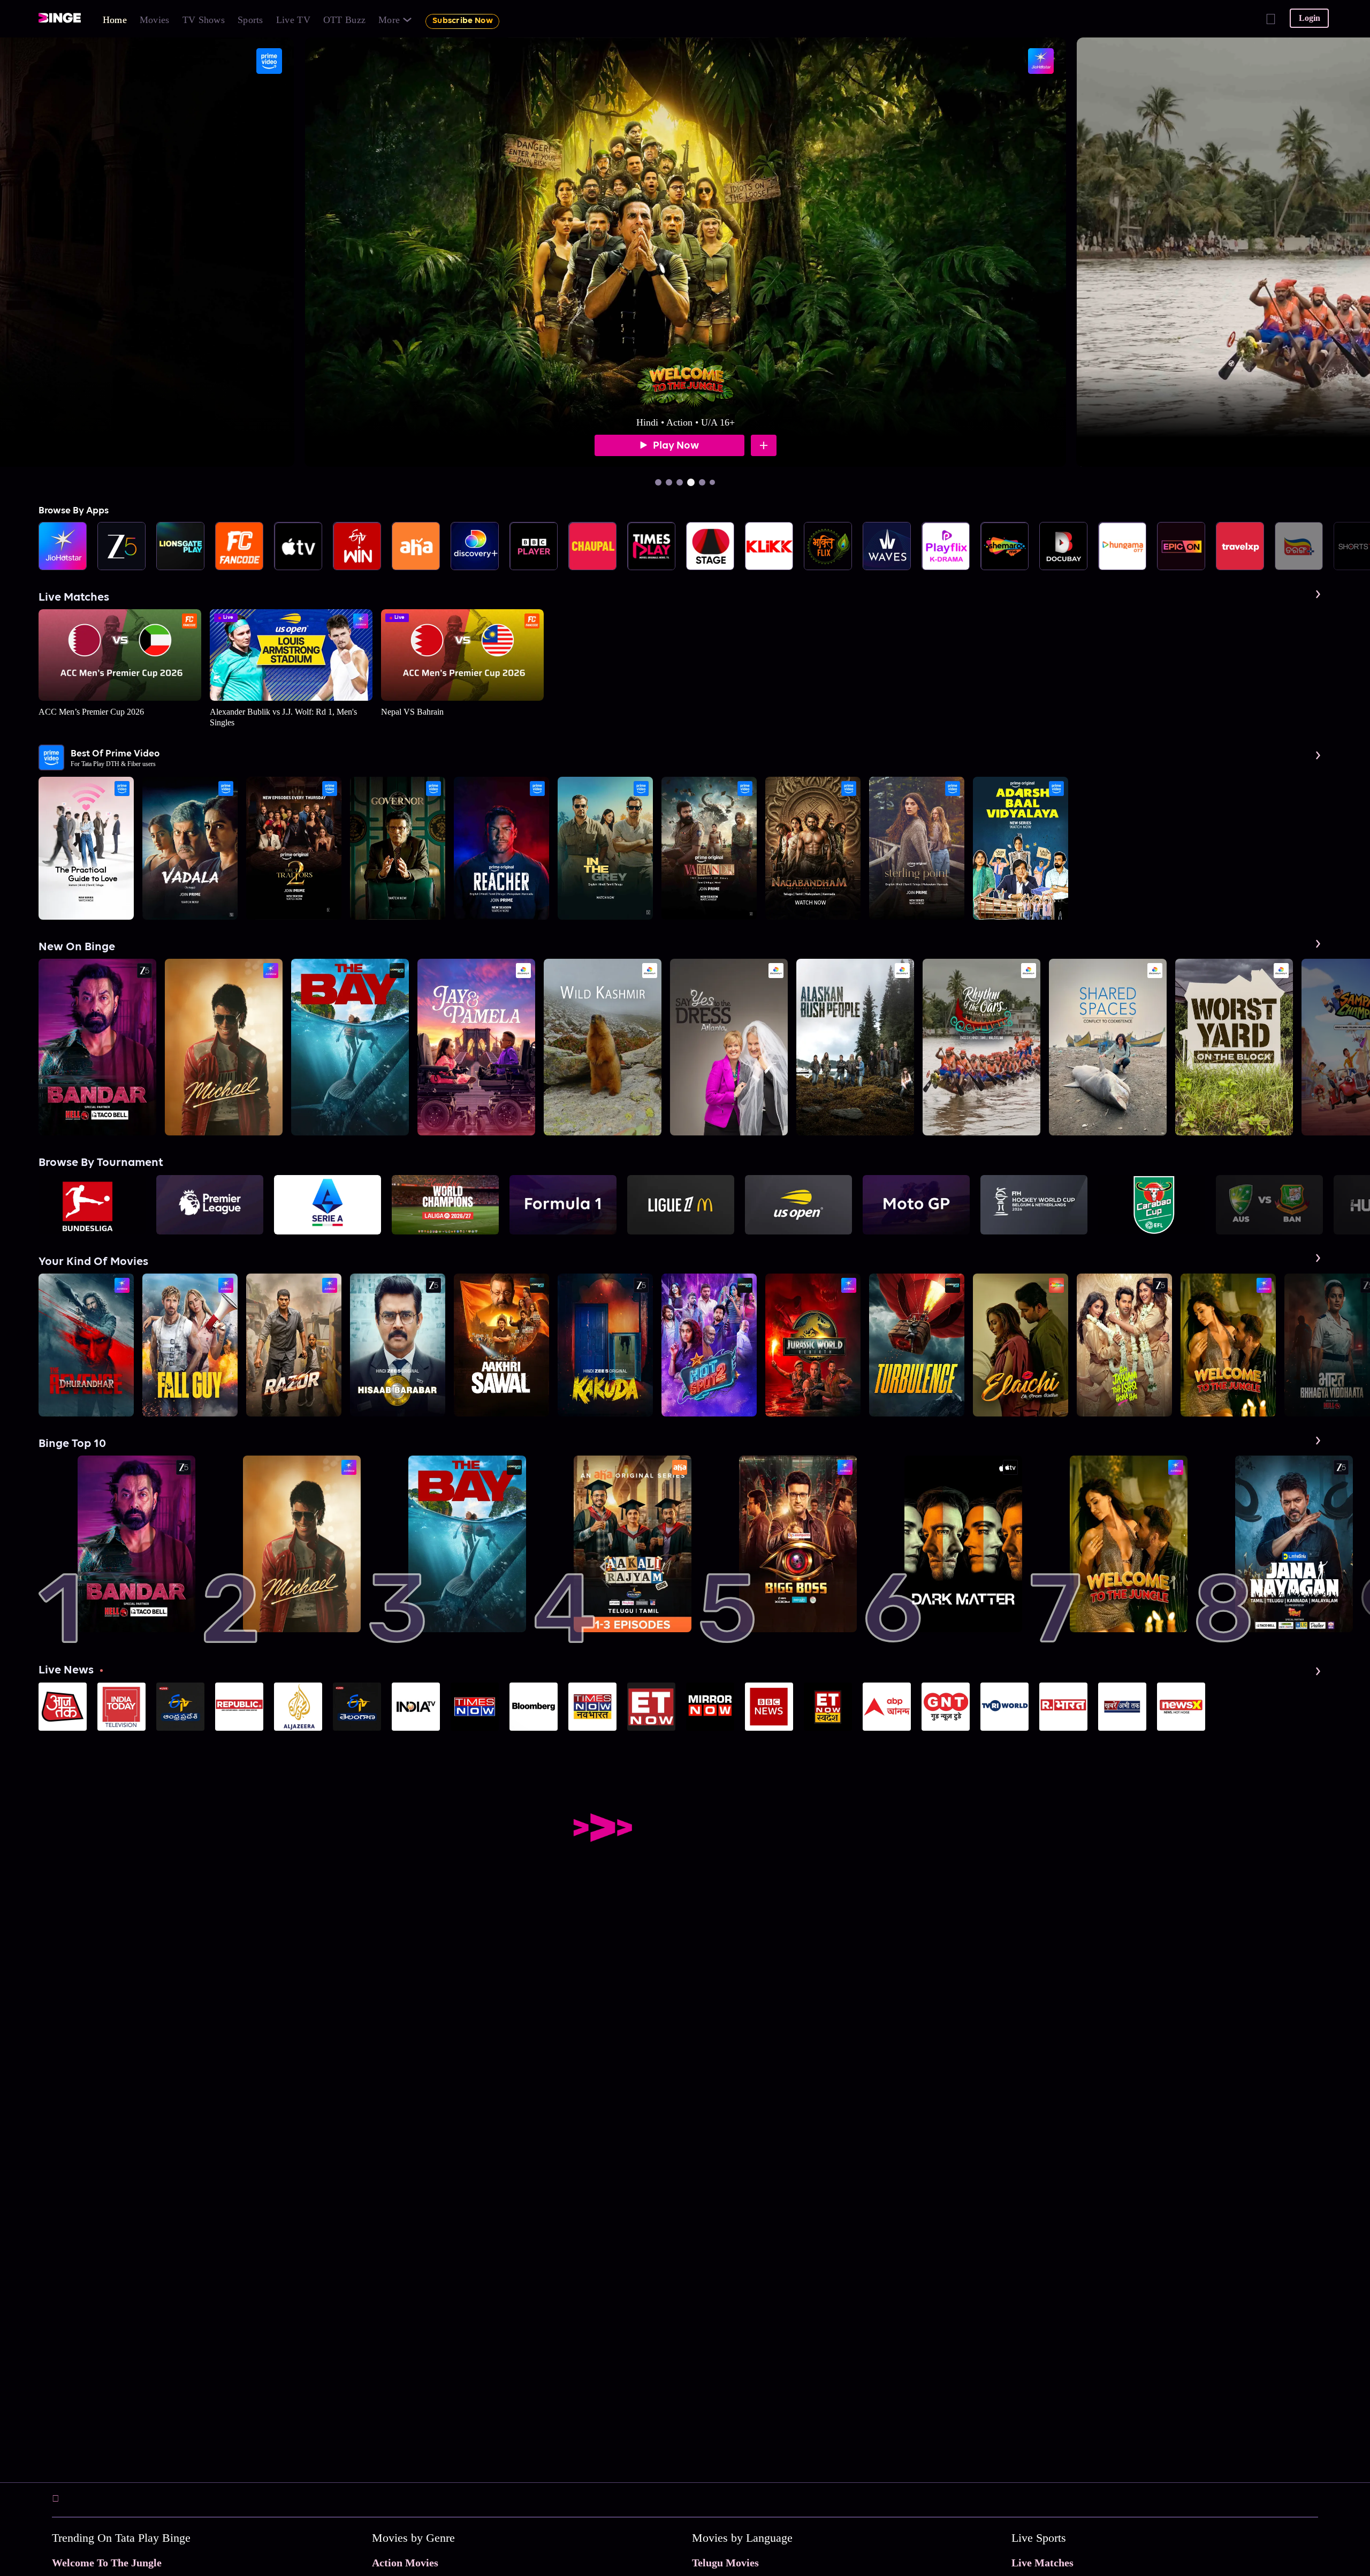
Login (1310, 18)
